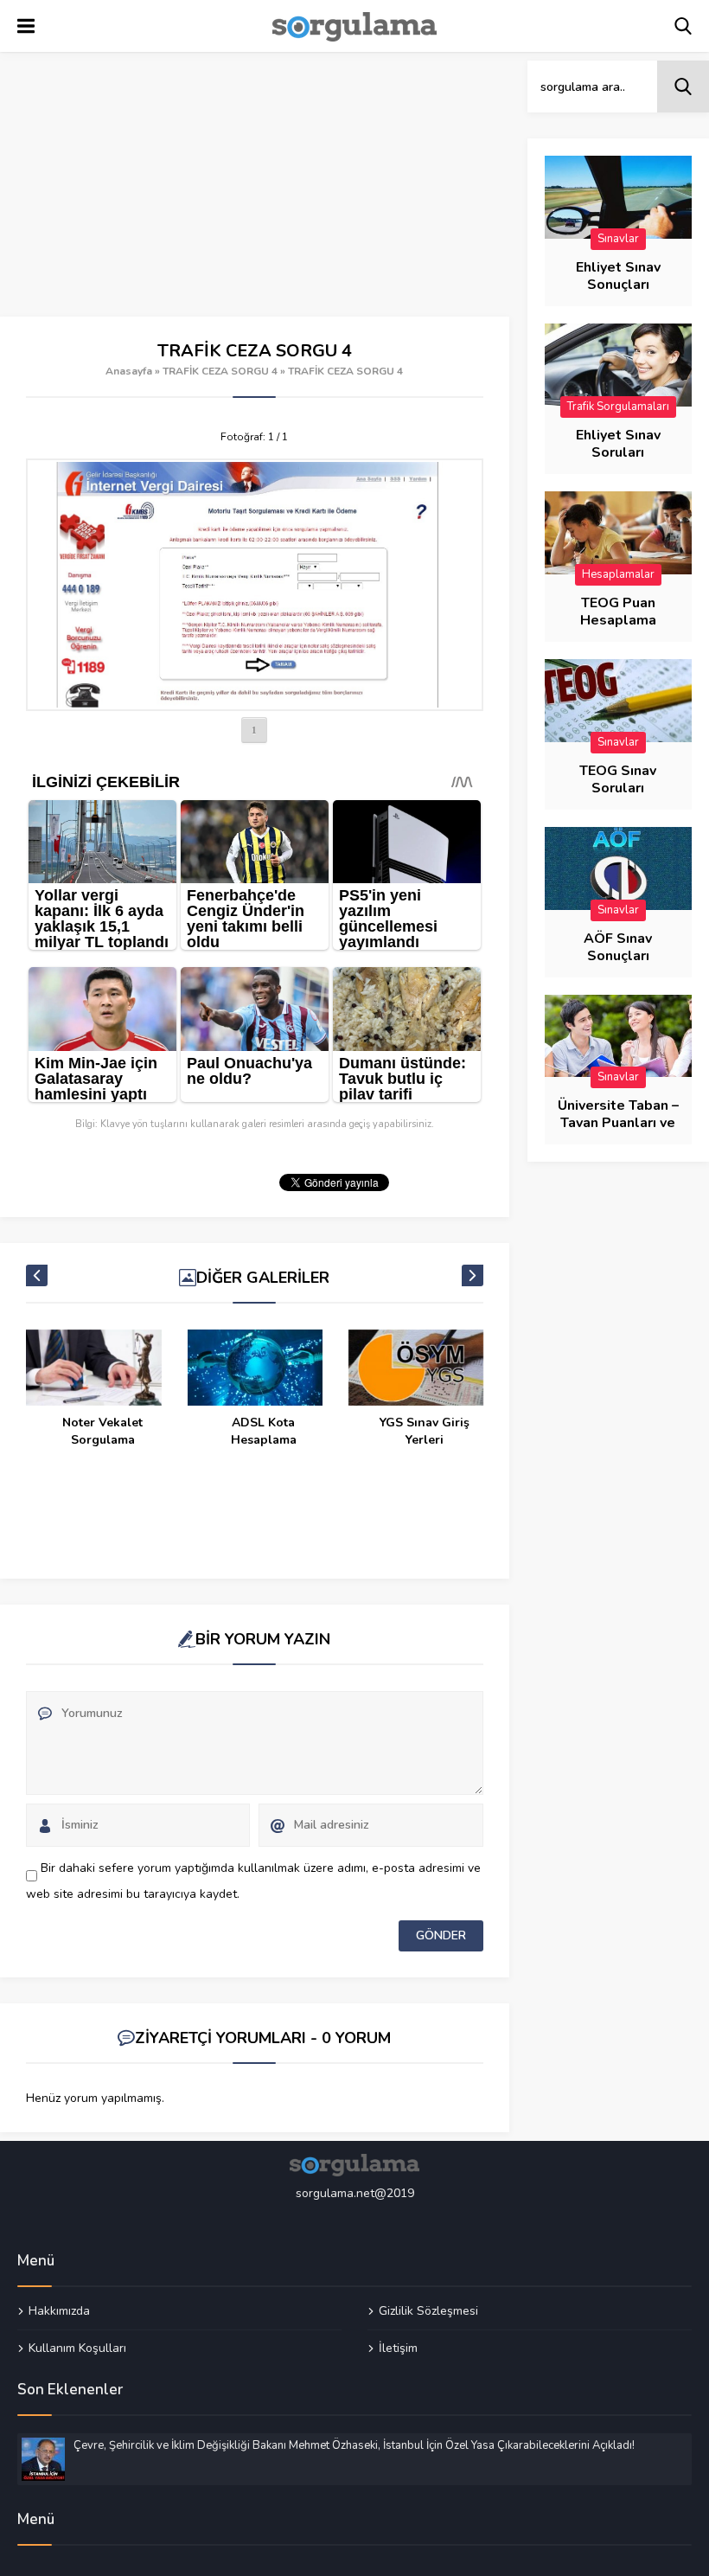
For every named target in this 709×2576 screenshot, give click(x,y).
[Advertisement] (255, 189)
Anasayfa (129, 371)
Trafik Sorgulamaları (618, 407)
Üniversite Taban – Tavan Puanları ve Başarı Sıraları (618, 1123)
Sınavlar (618, 239)
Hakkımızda (59, 2311)
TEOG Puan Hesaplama (618, 612)
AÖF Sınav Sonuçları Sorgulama (618, 956)
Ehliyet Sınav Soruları (618, 444)
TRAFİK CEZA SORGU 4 (220, 371)
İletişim (398, 2348)
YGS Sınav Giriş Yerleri (425, 1431)
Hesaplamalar (618, 574)
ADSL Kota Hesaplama (264, 1431)
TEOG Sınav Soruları (618, 779)
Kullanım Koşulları (77, 2348)
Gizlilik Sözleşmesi (428, 2311)
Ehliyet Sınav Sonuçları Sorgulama (618, 285)
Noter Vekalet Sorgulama (102, 1431)
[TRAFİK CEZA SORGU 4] (255, 585)
